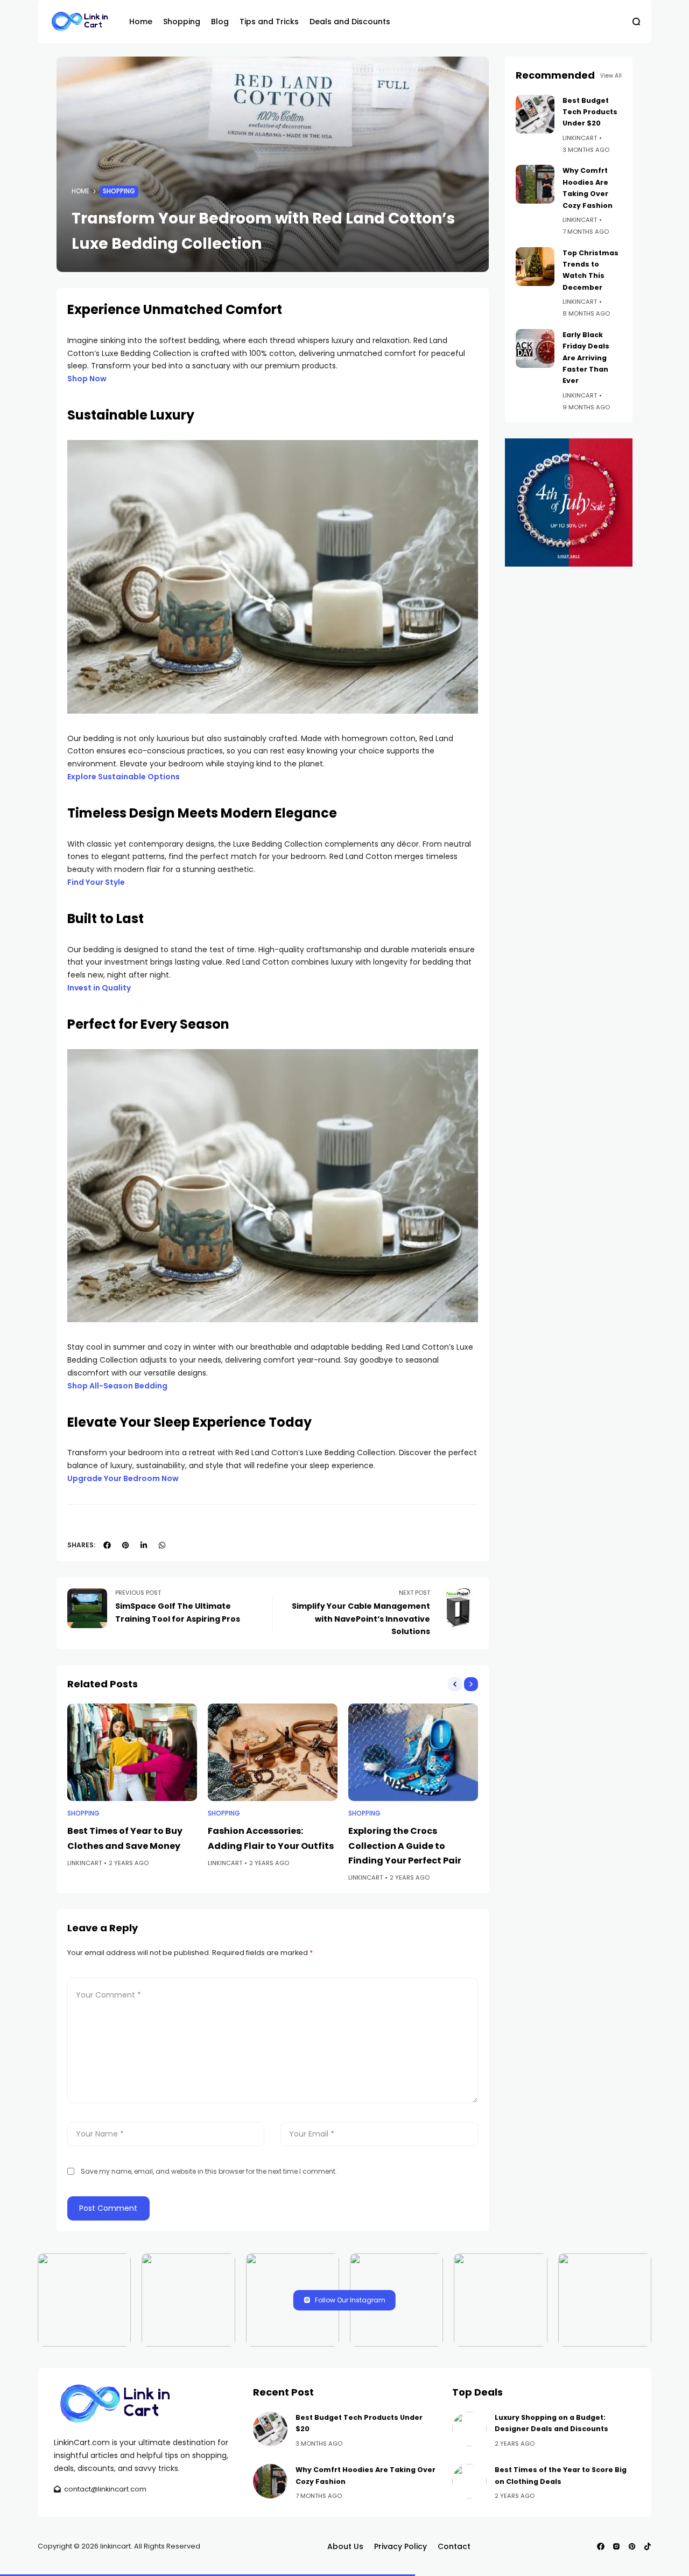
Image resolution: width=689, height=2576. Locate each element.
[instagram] (616, 2546)
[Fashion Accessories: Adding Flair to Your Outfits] (273, 1752)
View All (611, 76)
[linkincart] (81, 22)
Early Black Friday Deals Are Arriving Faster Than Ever (586, 358)
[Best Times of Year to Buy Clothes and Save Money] (132, 1752)
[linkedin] (144, 1545)
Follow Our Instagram (350, 2300)
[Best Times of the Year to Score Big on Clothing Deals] (469, 2481)
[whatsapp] (162, 1545)
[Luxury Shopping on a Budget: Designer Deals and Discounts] (469, 2429)
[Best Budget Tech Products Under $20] (535, 114)
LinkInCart (85, 1863)
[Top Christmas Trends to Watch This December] (535, 267)
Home (80, 191)
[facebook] (107, 1545)
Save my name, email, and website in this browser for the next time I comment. (209, 2171)
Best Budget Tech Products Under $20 (590, 112)
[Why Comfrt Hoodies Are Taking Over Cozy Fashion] (535, 184)
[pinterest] (125, 1545)
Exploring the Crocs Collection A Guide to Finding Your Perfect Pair (405, 1845)
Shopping (119, 191)
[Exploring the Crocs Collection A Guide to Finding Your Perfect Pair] (413, 1752)
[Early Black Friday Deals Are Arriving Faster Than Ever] (535, 348)
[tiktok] (648, 2546)
